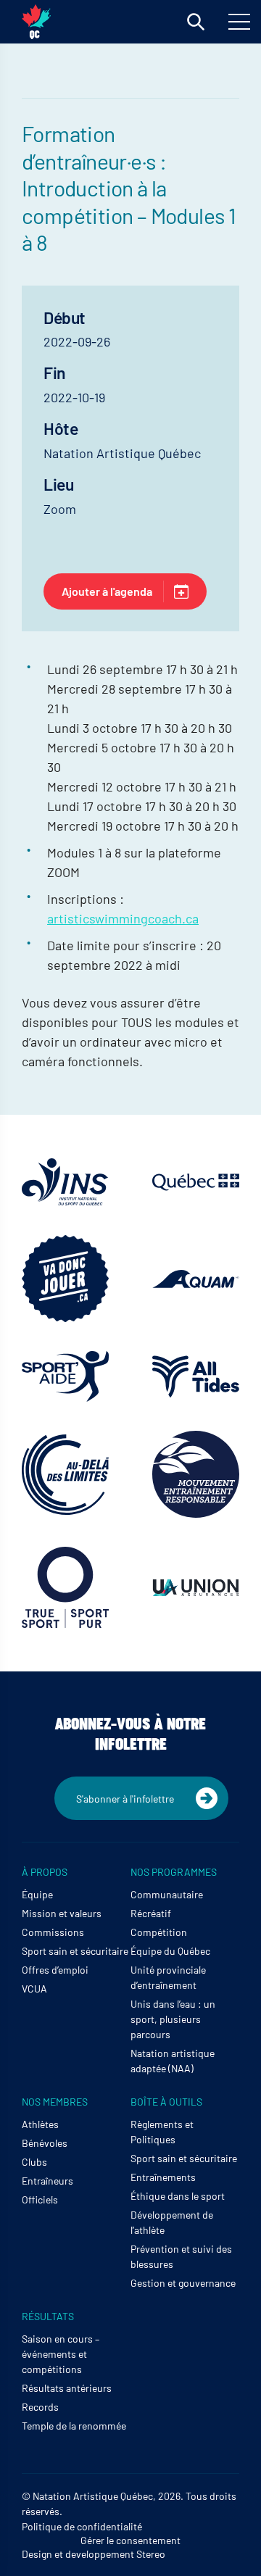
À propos (45, 1872)
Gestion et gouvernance (183, 2283)
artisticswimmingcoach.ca (123, 918)
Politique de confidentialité (82, 2526)
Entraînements (163, 2177)
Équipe (37, 1894)
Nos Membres (55, 2102)
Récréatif (151, 1913)
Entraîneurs (47, 2181)
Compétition (159, 1932)
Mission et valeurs (62, 1913)
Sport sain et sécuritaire (75, 1951)
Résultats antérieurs (67, 2388)
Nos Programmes (174, 1872)
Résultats (48, 2316)
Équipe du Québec (170, 1951)
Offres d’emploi (55, 1970)
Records (40, 2407)
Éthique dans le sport (178, 2196)
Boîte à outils (166, 2102)
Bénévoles (45, 2143)
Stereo (151, 2554)
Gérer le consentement (130, 2540)
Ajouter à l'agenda (107, 591)
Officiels (40, 2199)
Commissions (53, 1932)
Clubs (34, 2162)
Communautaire (167, 1894)
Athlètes (40, 2124)
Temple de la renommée (74, 2426)
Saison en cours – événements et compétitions (61, 2354)
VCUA (34, 1989)
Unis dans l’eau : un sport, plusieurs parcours (173, 2019)
